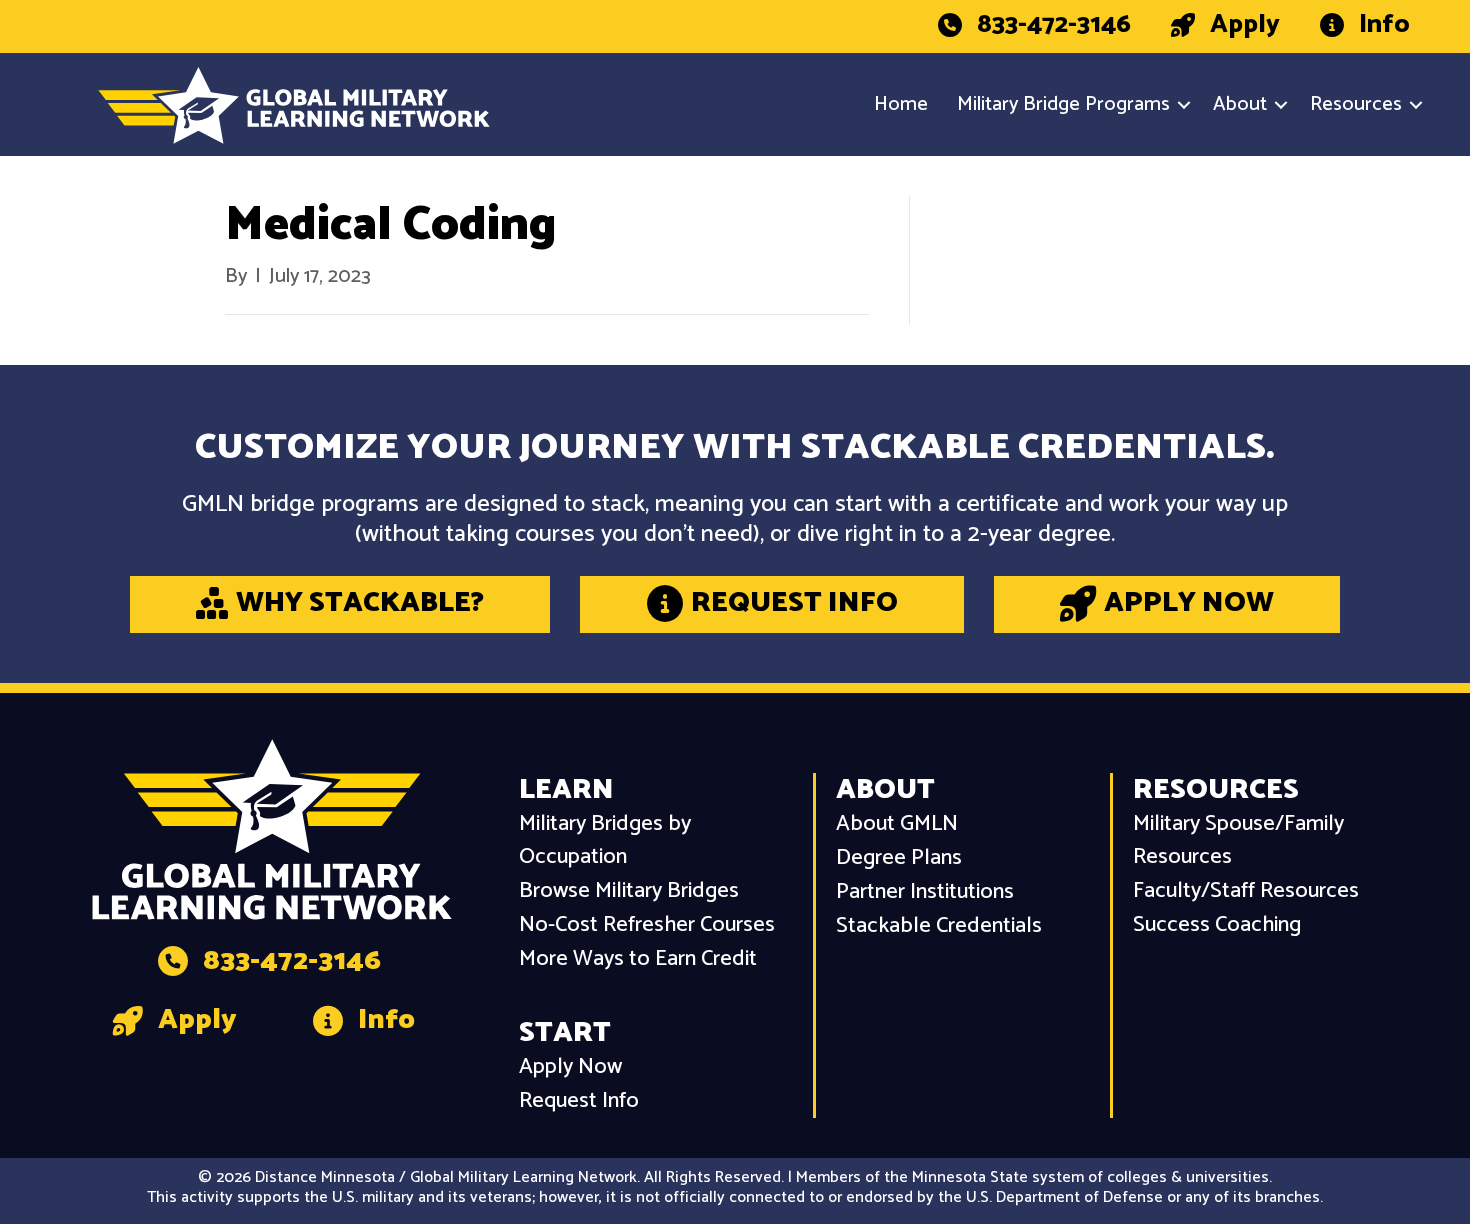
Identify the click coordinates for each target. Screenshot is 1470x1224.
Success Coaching (1217, 925)
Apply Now (570, 1067)
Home (901, 104)
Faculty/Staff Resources (1246, 891)
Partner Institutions (925, 892)
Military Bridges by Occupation (605, 841)
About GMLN (897, 824)
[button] (1184, 105)
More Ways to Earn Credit (638, 959)
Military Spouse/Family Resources (1238, 841)
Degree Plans (899, 858)
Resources (1356, 104)
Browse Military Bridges (629, 891)
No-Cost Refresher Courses (647, 925)
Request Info (579, 1101)
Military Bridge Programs (1063, 104)
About (1240, 104)
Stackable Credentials (939, 926)
